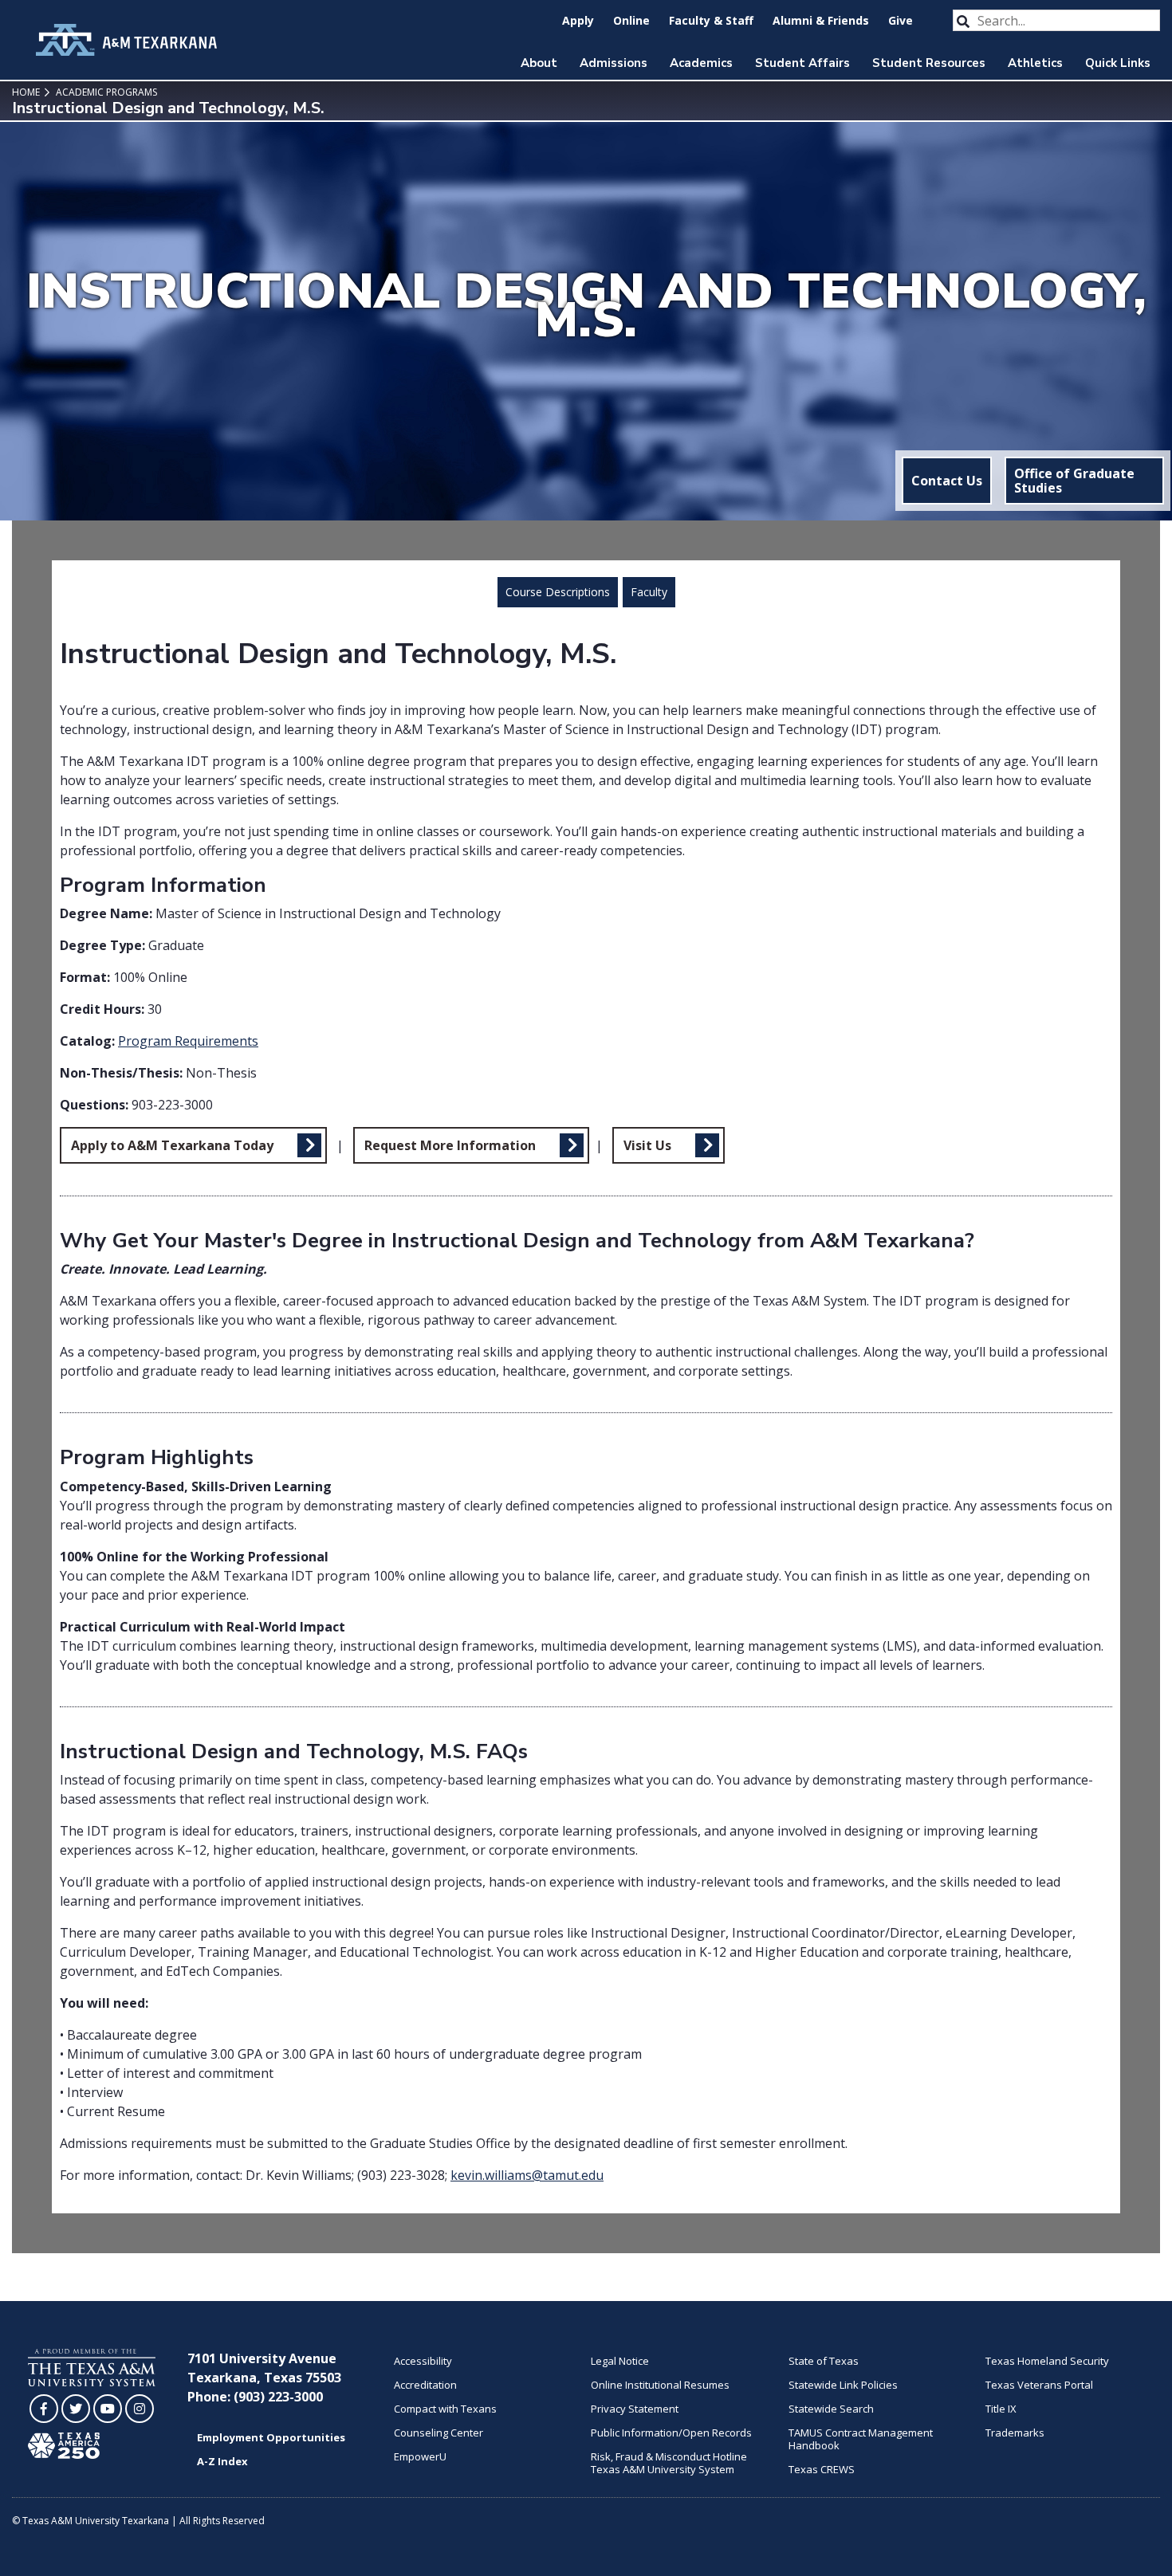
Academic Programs (105, 92)
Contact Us (947, 481)
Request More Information (450, 1145)
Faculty (649, 592)
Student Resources (929, 63)
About (539, 63)
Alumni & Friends (821, 20)
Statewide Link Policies (843, 2385)
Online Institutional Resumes (660, 2385)
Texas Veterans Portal (1039, 2385)
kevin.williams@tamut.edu (527, 2175)
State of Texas (824, 2361)
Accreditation (425, 2385)
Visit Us (647, 1145)
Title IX (1001, 2409)
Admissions (614, 63)
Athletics (1035, 63)
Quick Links (1118, 63)
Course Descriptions (558, 592)
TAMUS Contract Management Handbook (861, 2439)
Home (26, 92)
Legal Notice (620, 2361)
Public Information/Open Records (671, 2433)
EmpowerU (420, 2456)
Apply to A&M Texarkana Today (172, 1145)
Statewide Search (831, 2409)
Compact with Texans (445, 2409)
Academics (701, 63)
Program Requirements (188, 1041)
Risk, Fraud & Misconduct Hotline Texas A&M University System (669, 2463)
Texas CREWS (822, 2469)
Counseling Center (439, 2433)
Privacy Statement (635, 2409)
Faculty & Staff (711, 20)
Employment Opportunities (271, 2437)
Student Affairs (802, 63)
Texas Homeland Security (1047, 2361)
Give (901, 20)
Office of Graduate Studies (1074, 481)
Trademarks (1015, 2433)
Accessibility (423, 2361)
